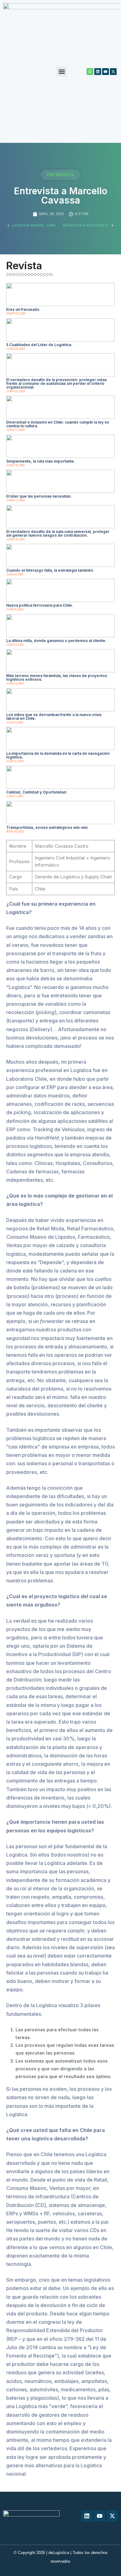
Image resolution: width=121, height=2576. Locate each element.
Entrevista (60, 175)
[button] (62, 71)
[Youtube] (105, 72)
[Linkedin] (98, 72)
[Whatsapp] (90, 72)
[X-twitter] (113, 72)
